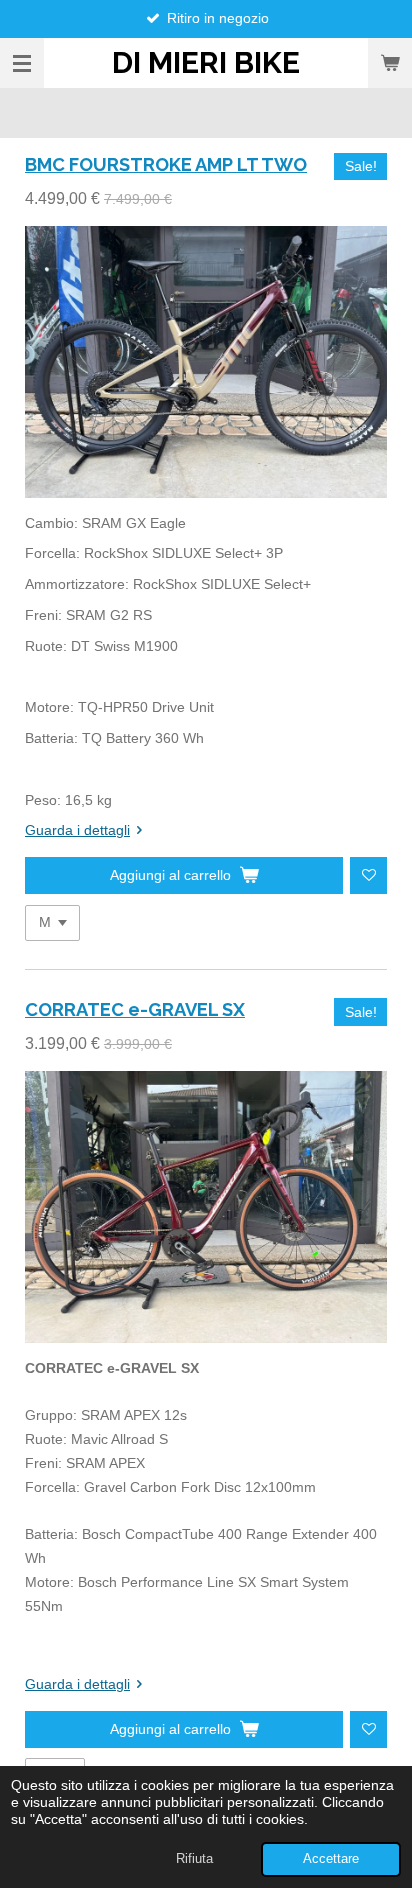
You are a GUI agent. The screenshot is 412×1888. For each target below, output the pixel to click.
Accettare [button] (331, 1859)
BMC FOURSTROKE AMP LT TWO (166, 164)
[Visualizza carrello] (390, 63)
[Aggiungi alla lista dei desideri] (368, 875)
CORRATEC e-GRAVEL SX (135, 1009)
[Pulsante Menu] (22, 63)
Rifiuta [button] (194, 1859)
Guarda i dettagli (77, 830)
